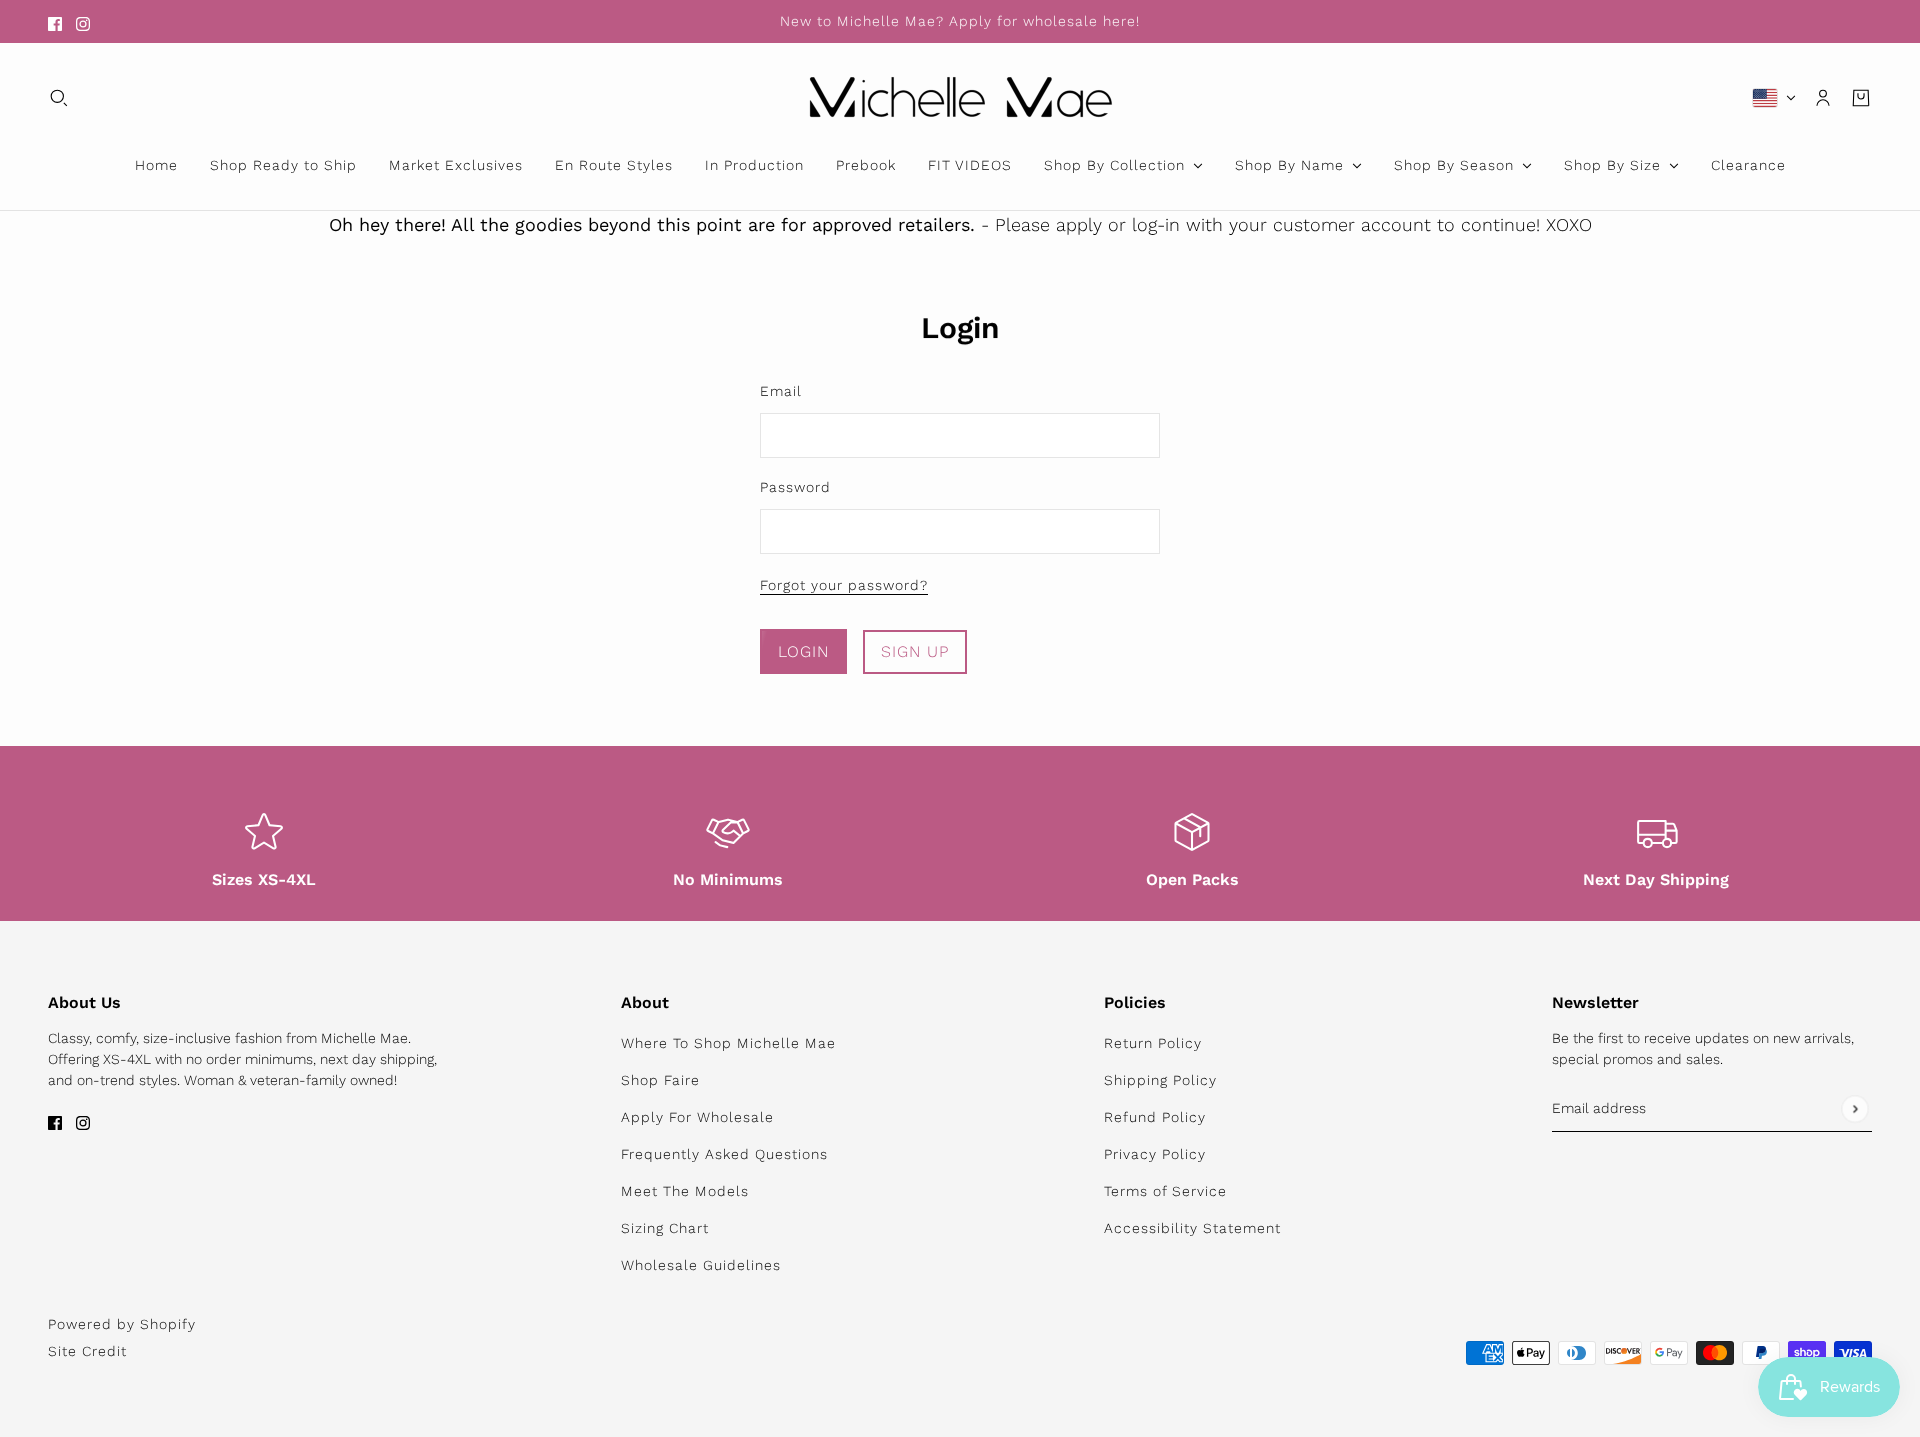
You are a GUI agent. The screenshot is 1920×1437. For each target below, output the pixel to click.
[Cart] (1861, 98)
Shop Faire (660, 1080)
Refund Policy (1155, 1117)
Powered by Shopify (122, 1324)
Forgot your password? (844, 585)
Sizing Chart (665, 1228)
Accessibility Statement (1192, 1228)
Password (795, 487)
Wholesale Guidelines (701, 1265)
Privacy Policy (1155, 1154)
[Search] (59, 98)
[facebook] (55, 21)
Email (781, 391)
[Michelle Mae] (960, 97)
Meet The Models (685, 1191)
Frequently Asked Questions (724, 1154)
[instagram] (83, 21)
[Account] (1823, 98)
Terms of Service (1165, 1191)
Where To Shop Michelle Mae (728, 1043)
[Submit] (1854, 1108)
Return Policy (1153, 1043)
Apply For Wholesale (697, 1117)
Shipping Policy (1160, 1080)
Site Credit (87, 1351)
